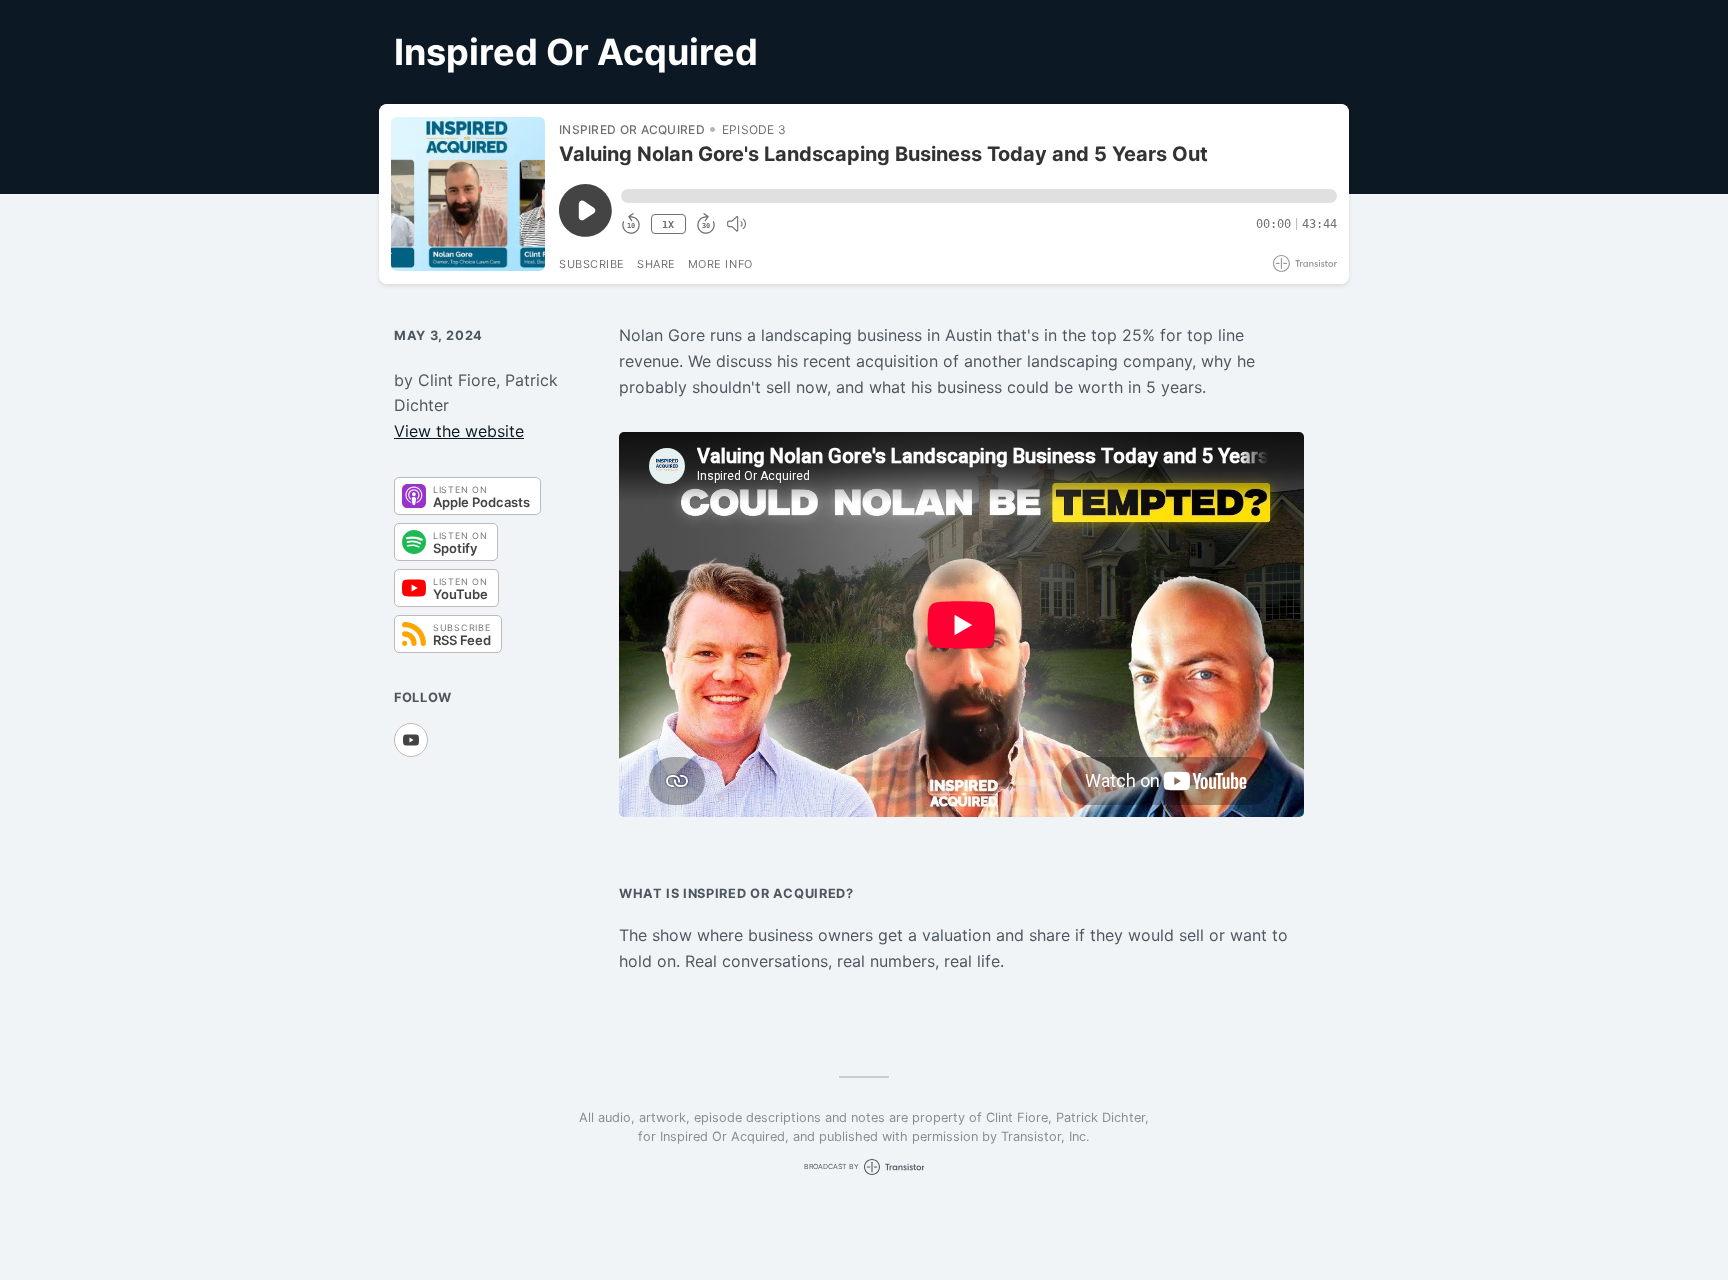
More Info (720, 264)
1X (668, 224)
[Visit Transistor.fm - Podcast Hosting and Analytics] (1305, 263)
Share (656, 264)
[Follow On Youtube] (411, 740)
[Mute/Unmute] (736, 224)
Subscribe (592, 264)
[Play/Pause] (468, 194)
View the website (459, 431)
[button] (979, 196)
